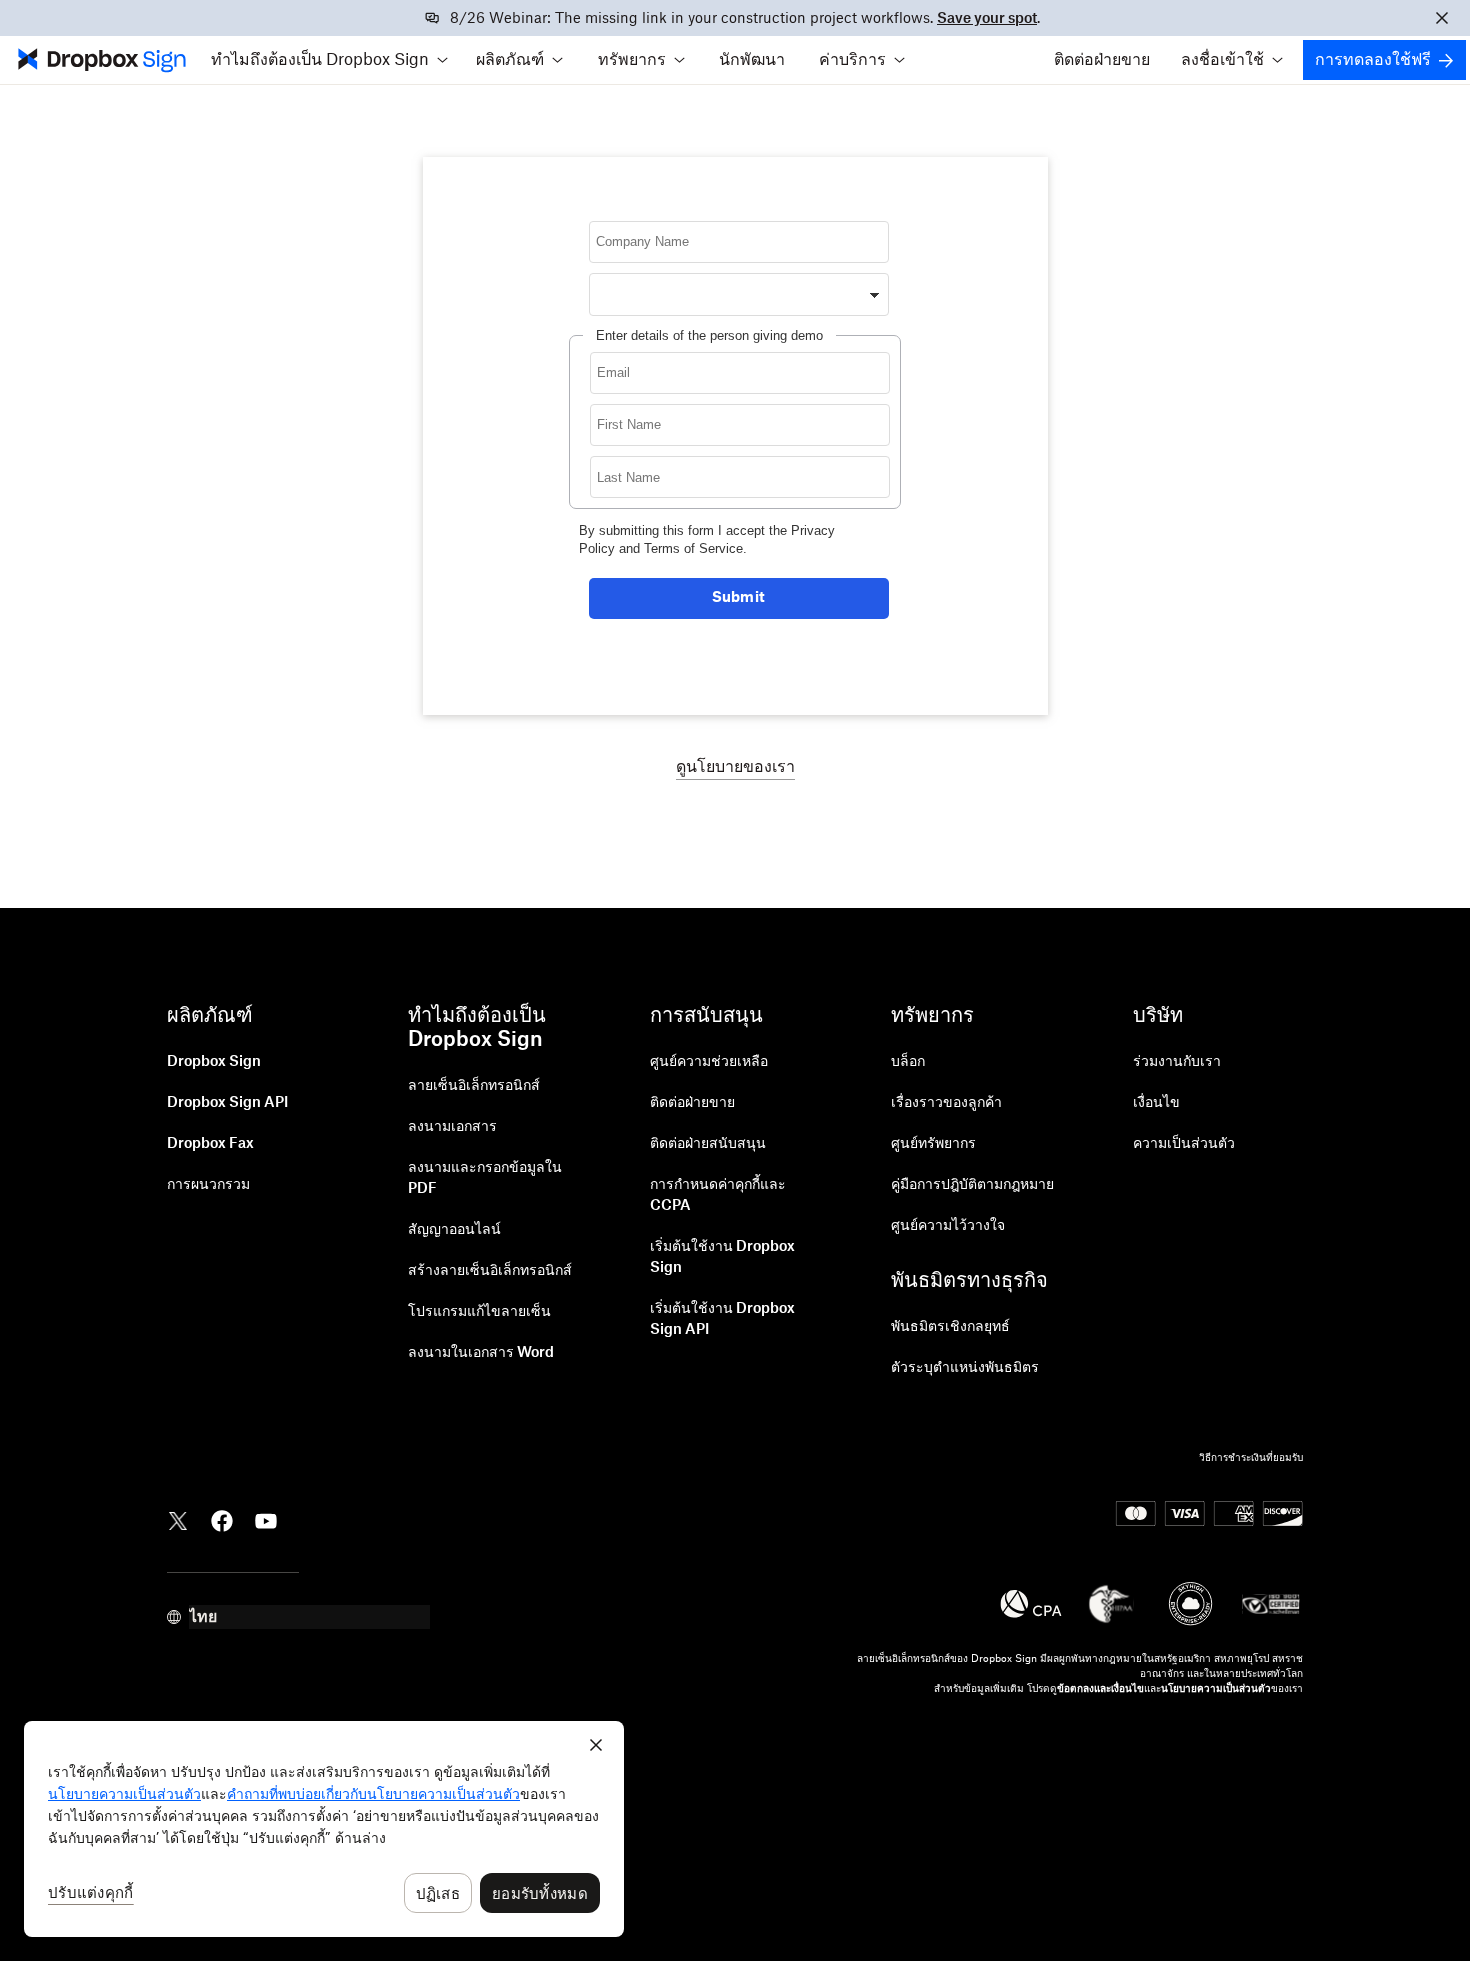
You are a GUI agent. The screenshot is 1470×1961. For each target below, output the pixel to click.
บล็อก (908, 1062)
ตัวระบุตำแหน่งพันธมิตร (965, 1368)
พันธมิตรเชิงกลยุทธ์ (950, 1327)
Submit (739, 598)
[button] (329, 60)
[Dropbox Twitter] (178, 1519)
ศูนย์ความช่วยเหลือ (709, 1062)
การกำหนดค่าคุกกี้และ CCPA (718, 1195)
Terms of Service (693, 548)
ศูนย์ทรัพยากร (933, 1144)
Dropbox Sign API (227, 1103)
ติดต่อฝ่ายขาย (1102, 60)
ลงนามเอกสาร (452, 1127)
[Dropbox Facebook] (222, 1519)
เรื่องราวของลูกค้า (946, 1103)
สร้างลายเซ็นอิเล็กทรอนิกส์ (490, 1271)
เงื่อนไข (1156, 1103)
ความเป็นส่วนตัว (1184, 1144)
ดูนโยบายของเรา (735, 767)
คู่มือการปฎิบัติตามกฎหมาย (972, 1185)
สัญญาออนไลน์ (454, 1230)
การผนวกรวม (208, 1185)
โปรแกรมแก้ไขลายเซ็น (479, 1312)
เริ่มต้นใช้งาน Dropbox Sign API (722, 1319)
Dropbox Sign (214, 1062)
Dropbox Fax (210, 1144)
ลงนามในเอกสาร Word (481, 1353)
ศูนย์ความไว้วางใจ (948, 1226)
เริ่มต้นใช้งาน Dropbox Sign (722, 1257)
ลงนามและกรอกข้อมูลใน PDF (485, 1178)
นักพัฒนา (752, 60)
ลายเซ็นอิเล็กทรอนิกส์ (474, 1086)
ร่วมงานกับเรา (1177, 1062)
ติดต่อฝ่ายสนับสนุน (708, 1144)
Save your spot (987, 19)
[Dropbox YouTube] (266, 1519)
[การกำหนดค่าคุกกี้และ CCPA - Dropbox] (324, 1829)
